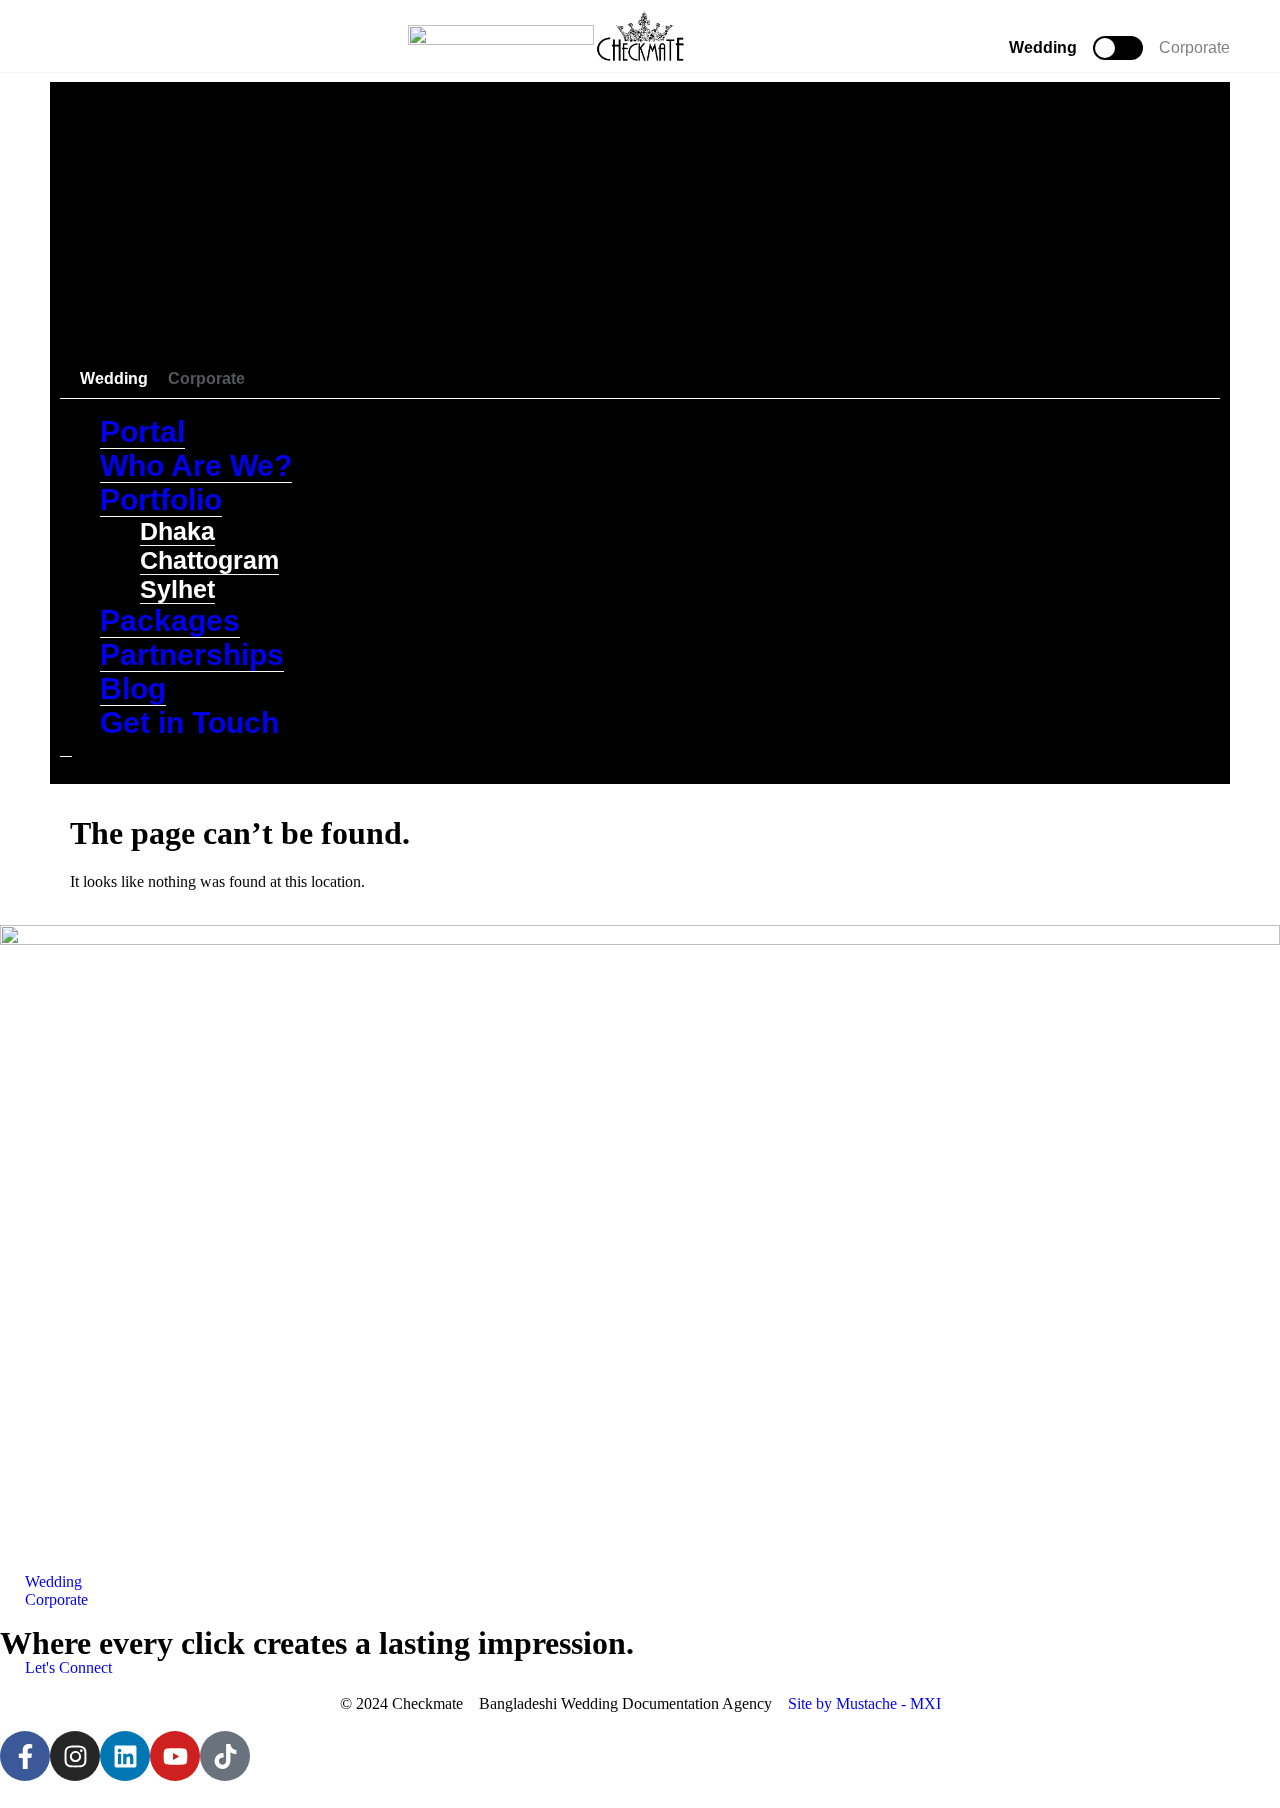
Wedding (1043, 47)
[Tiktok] (225, 1756)
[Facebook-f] (25, 1756)
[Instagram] (75, 1756)
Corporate (1194, 47)
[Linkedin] (125, 1756)
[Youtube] (175, 1756)
